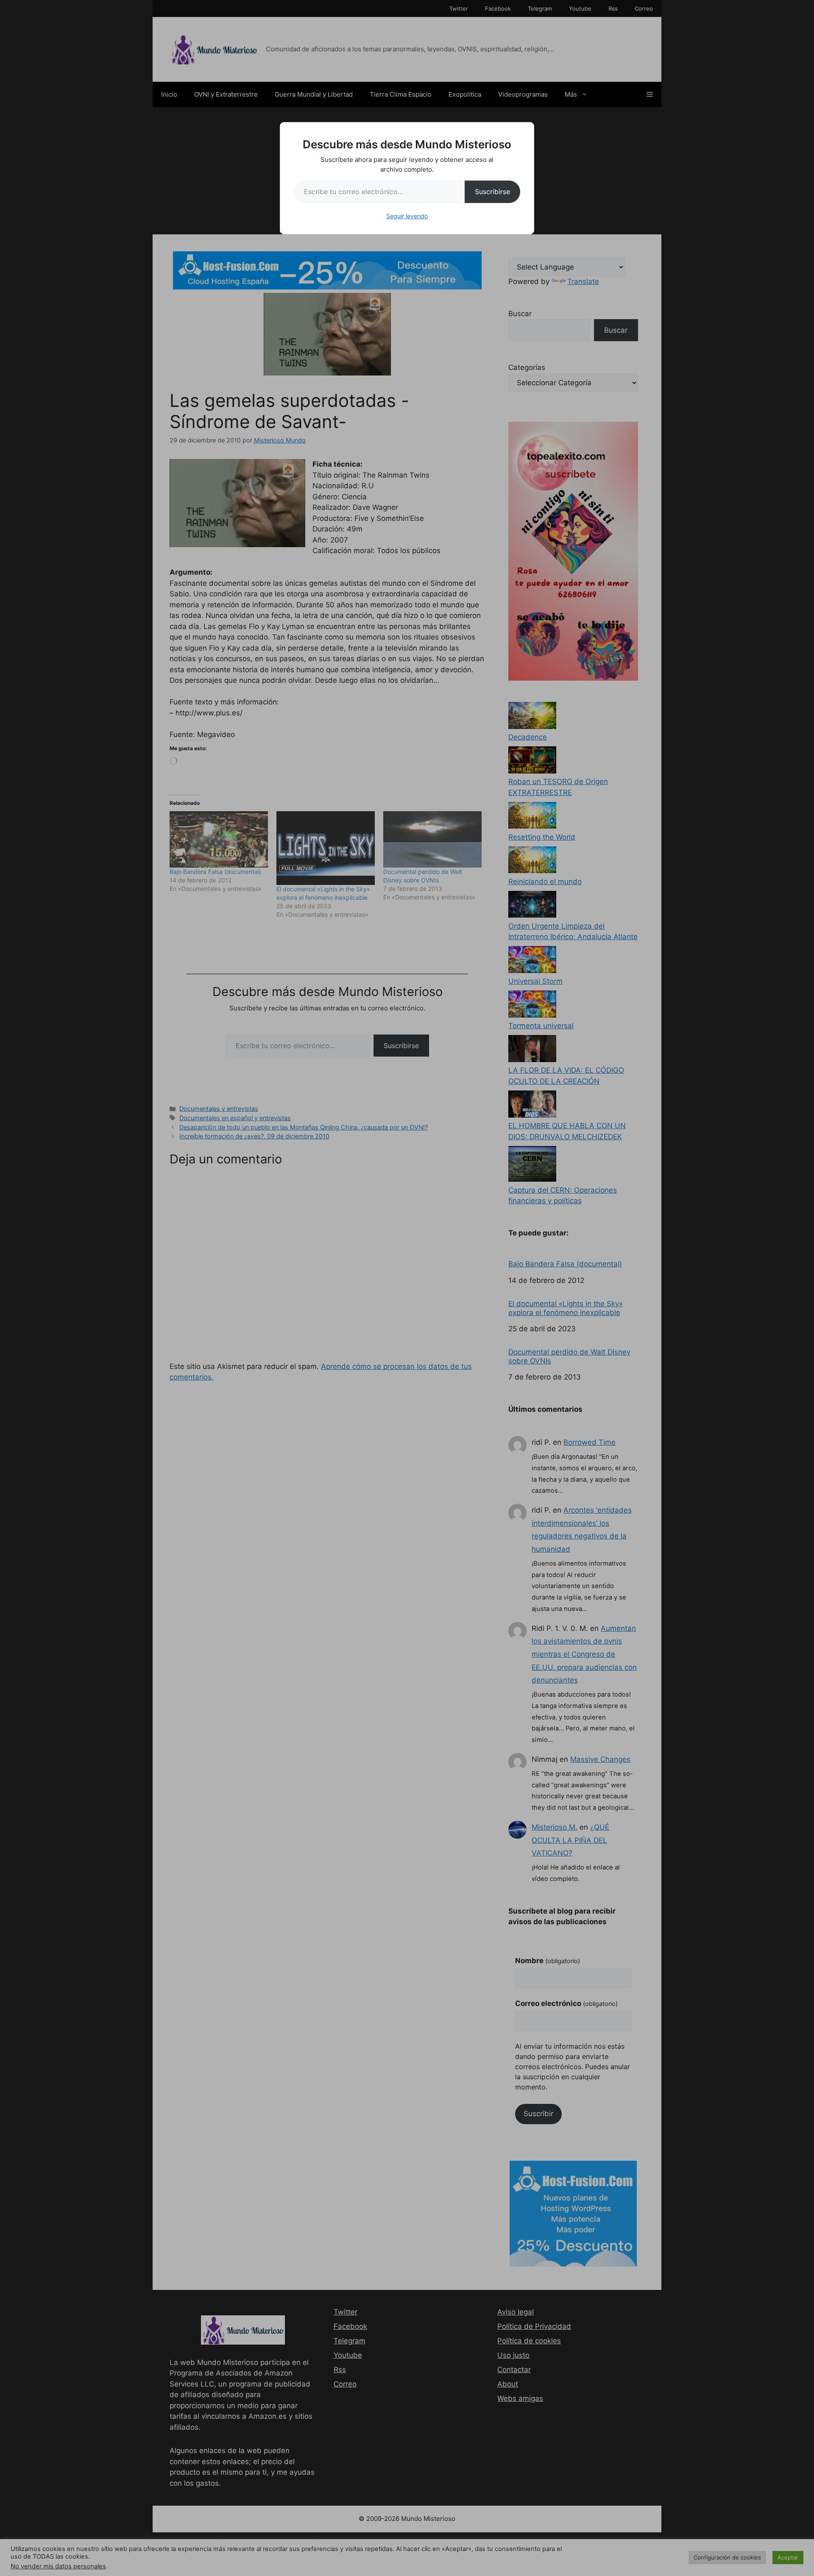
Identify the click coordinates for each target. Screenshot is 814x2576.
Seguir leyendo (407, 216)
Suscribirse (492, 192)
